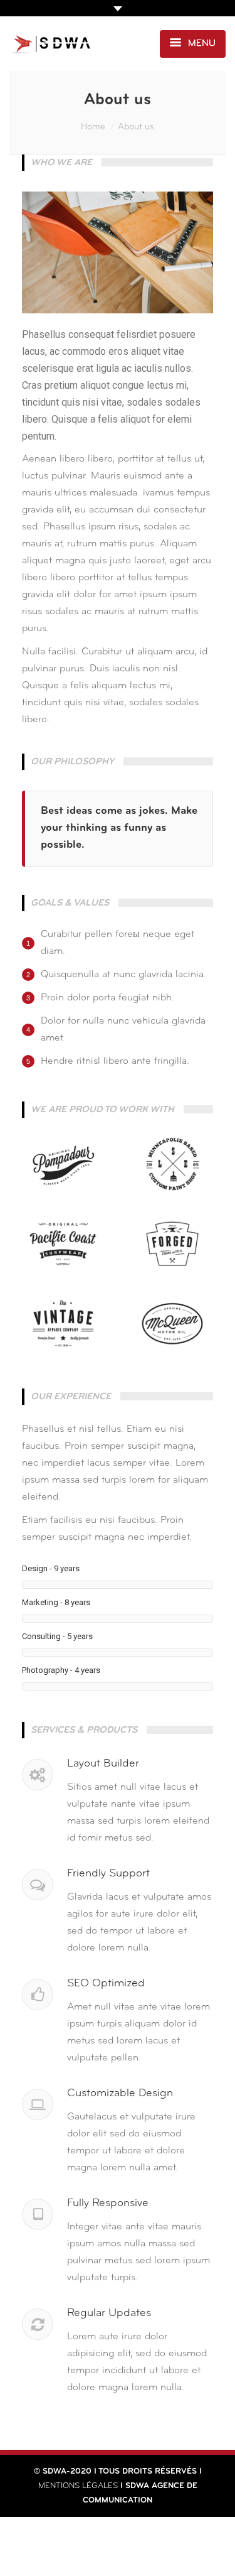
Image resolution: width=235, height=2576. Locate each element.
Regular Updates (109, 2314)
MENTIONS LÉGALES (78, 2486)
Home (93, 127)
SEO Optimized (106, 1984)
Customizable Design (120, 2094)
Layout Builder (103, 1764)
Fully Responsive (108, 2204)
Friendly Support (108, 1874)
